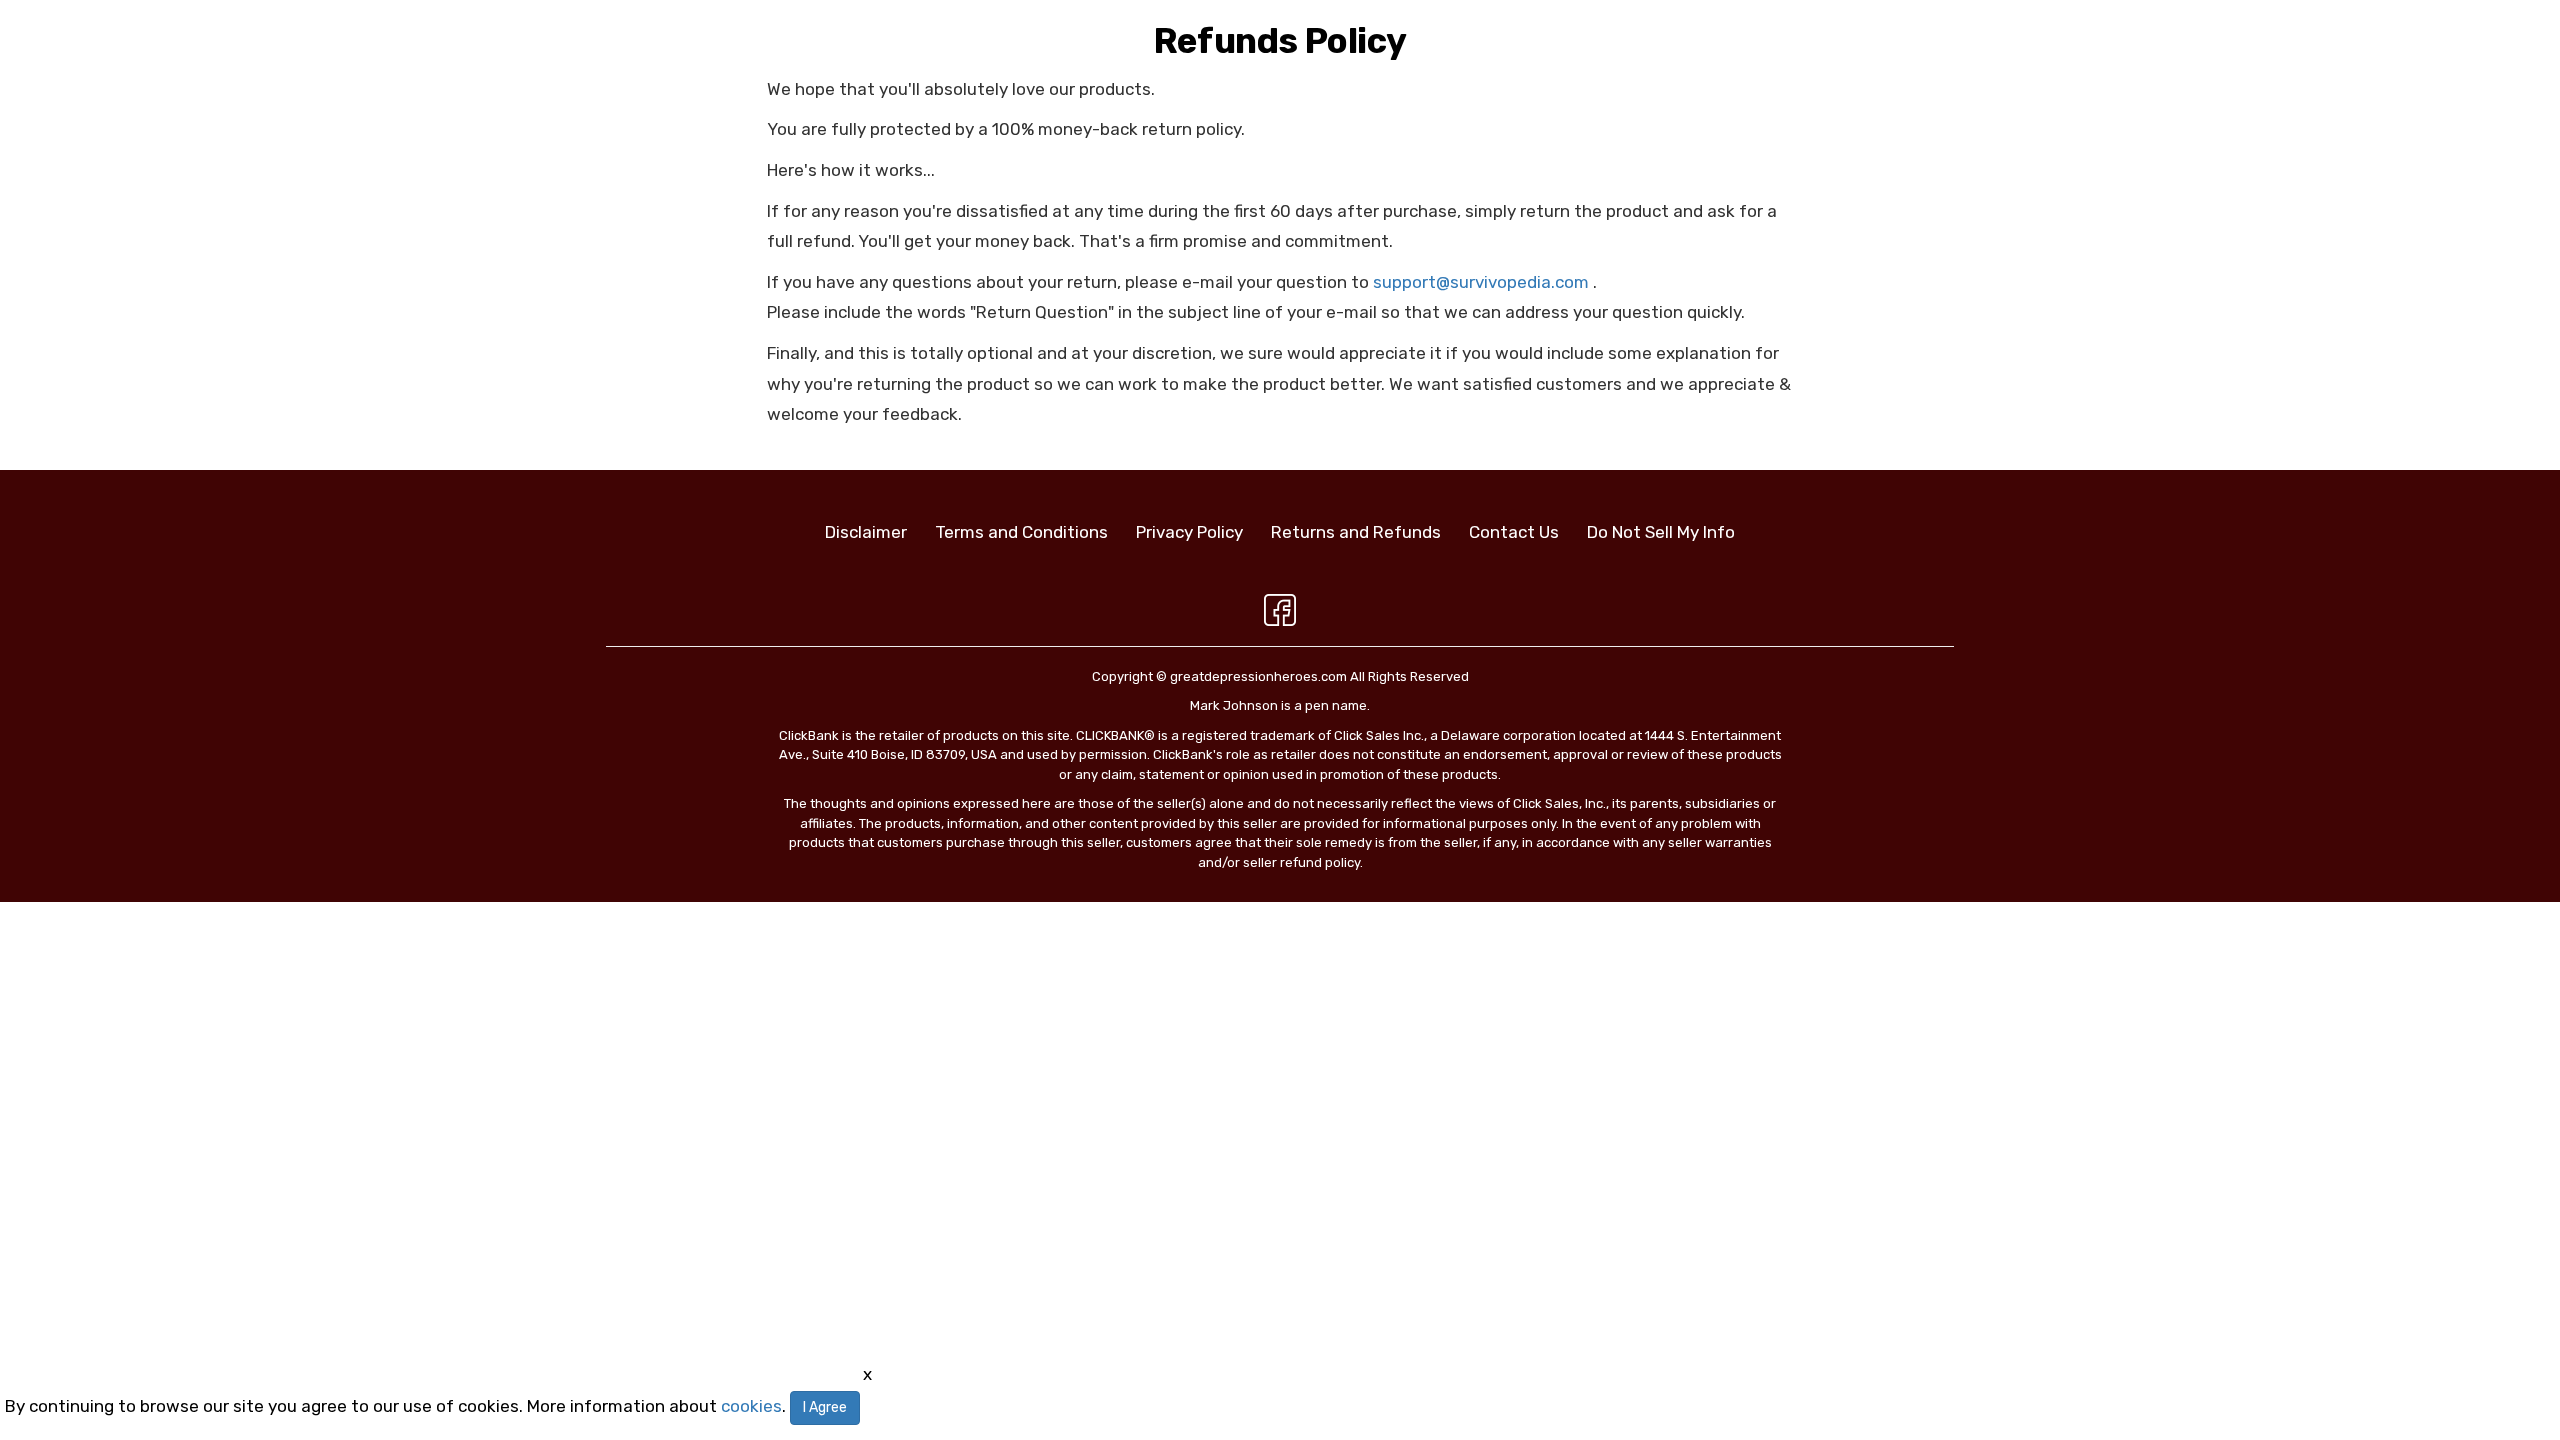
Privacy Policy (1189, 532)
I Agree (825, 1407)
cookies (751, 1406)
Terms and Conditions (1021, 532)
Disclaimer (866, 532)
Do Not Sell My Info (1661, 532)
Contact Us (1514, 532)
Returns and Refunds (1356, 532)
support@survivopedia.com (1481, 282)
